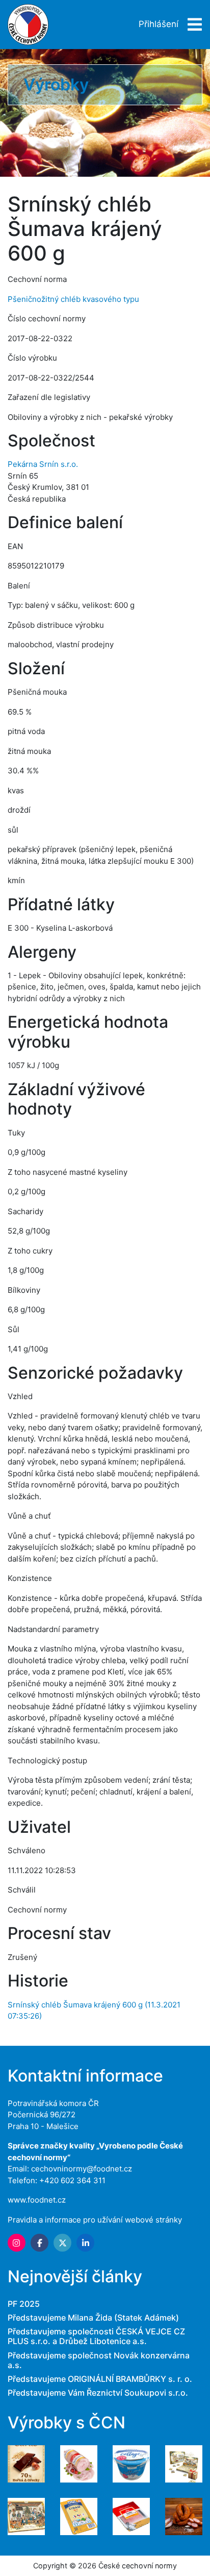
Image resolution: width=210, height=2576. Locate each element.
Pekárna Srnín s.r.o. (43, 464)
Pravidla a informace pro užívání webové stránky (95, 2220)
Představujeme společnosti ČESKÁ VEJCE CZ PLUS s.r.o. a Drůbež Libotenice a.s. (96, 2336)
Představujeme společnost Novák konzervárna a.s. (99, 2360)
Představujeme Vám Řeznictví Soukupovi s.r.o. (98, 2393)
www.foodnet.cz (37, 2200)
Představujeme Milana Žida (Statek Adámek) (93, 2318)
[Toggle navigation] (192, 25)
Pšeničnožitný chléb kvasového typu (73, 299)
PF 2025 (24, 2304)
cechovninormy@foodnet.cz (82, 2169)
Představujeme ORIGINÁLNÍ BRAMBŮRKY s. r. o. (100, 2379)
